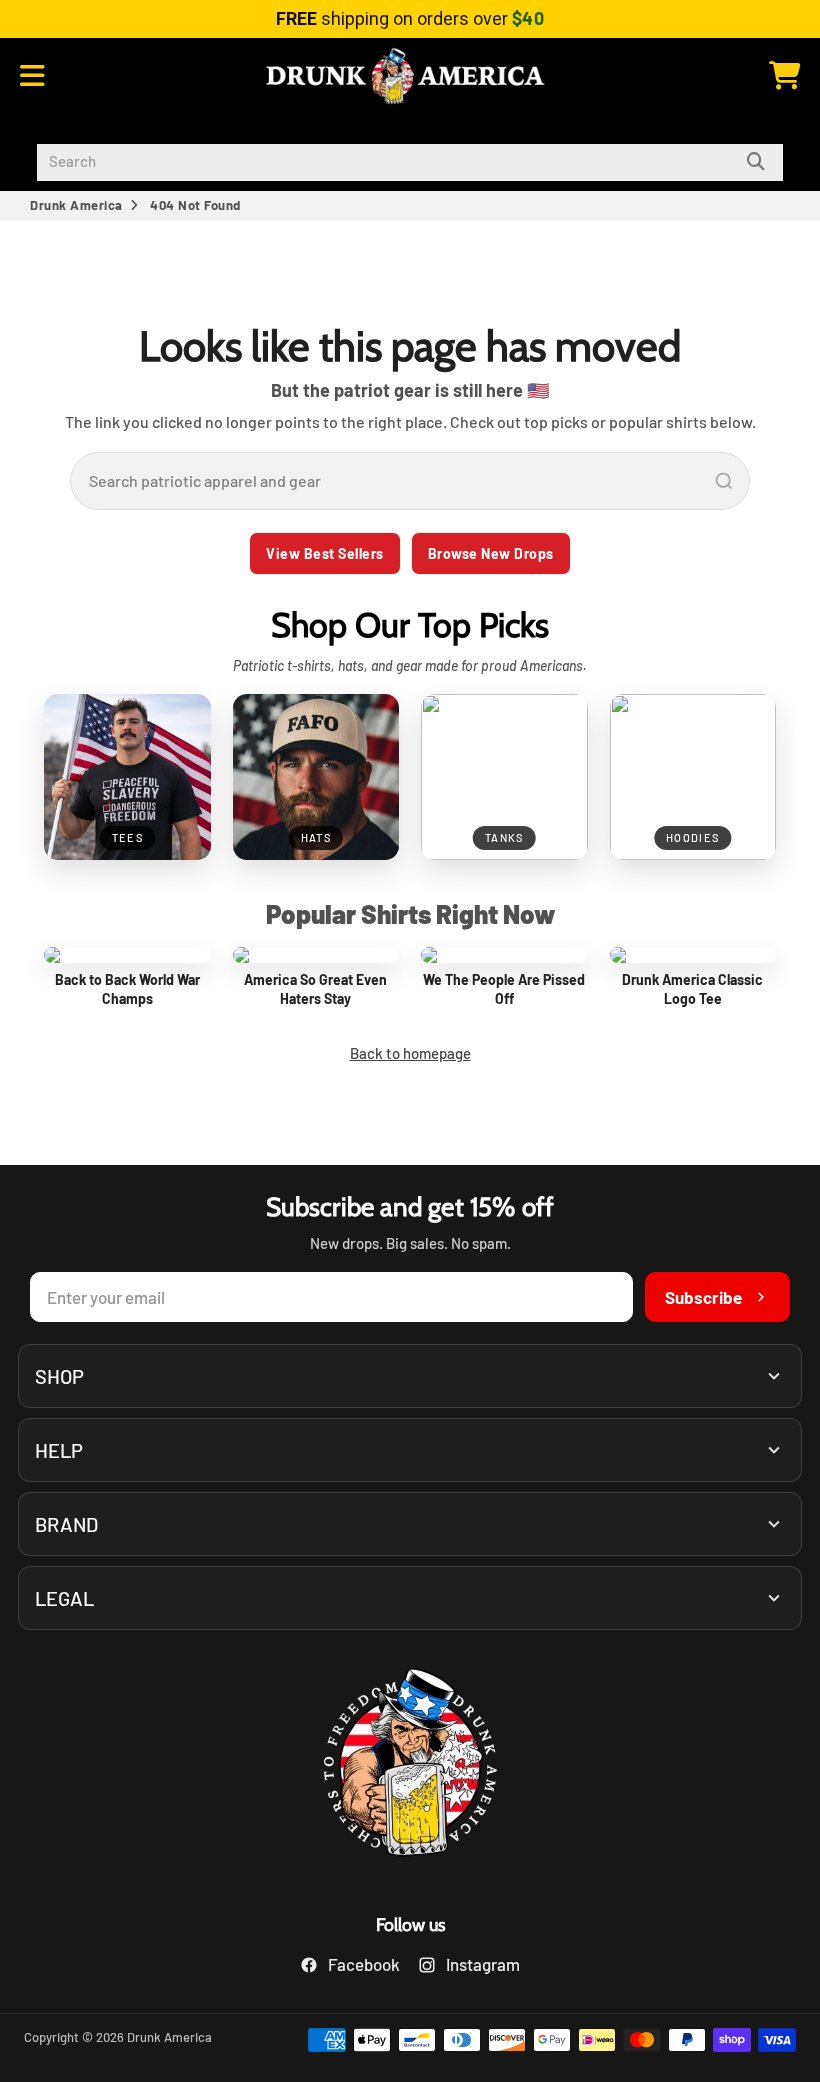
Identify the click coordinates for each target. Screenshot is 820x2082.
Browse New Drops (491, 553)
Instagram (483, 1964)
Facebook (364, 1964)
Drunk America (76, 205)
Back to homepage (410, 1053)
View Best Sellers (325, 553)
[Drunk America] (410, 1765)
